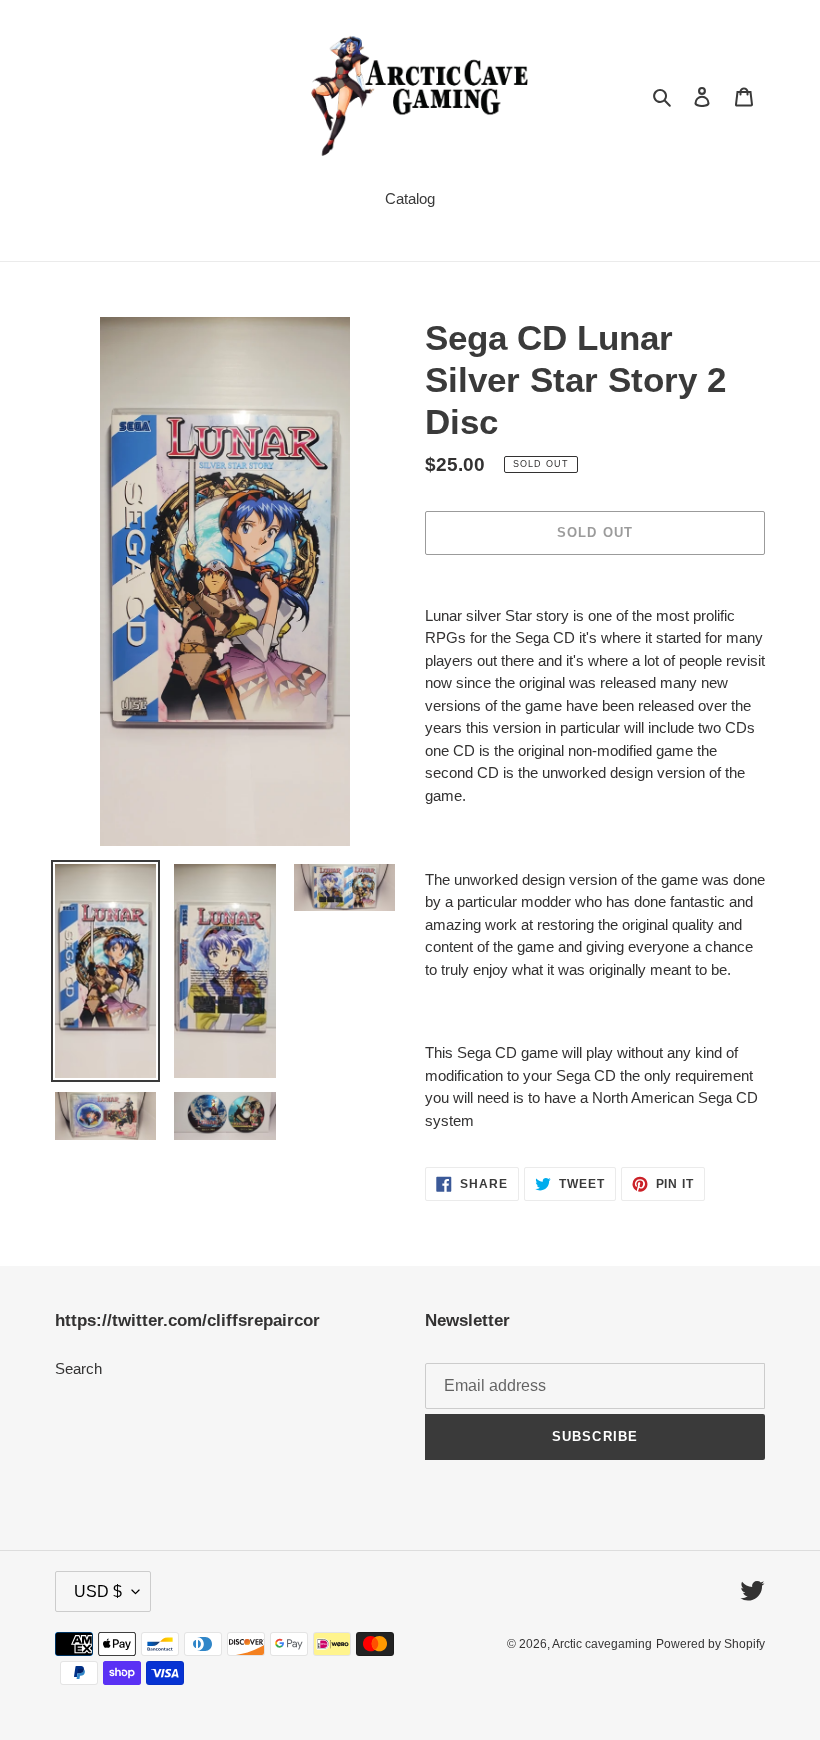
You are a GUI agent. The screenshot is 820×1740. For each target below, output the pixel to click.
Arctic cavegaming (602, 1644)
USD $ (98, 1591)
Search (78, 1368)
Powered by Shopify (710, 1644)
